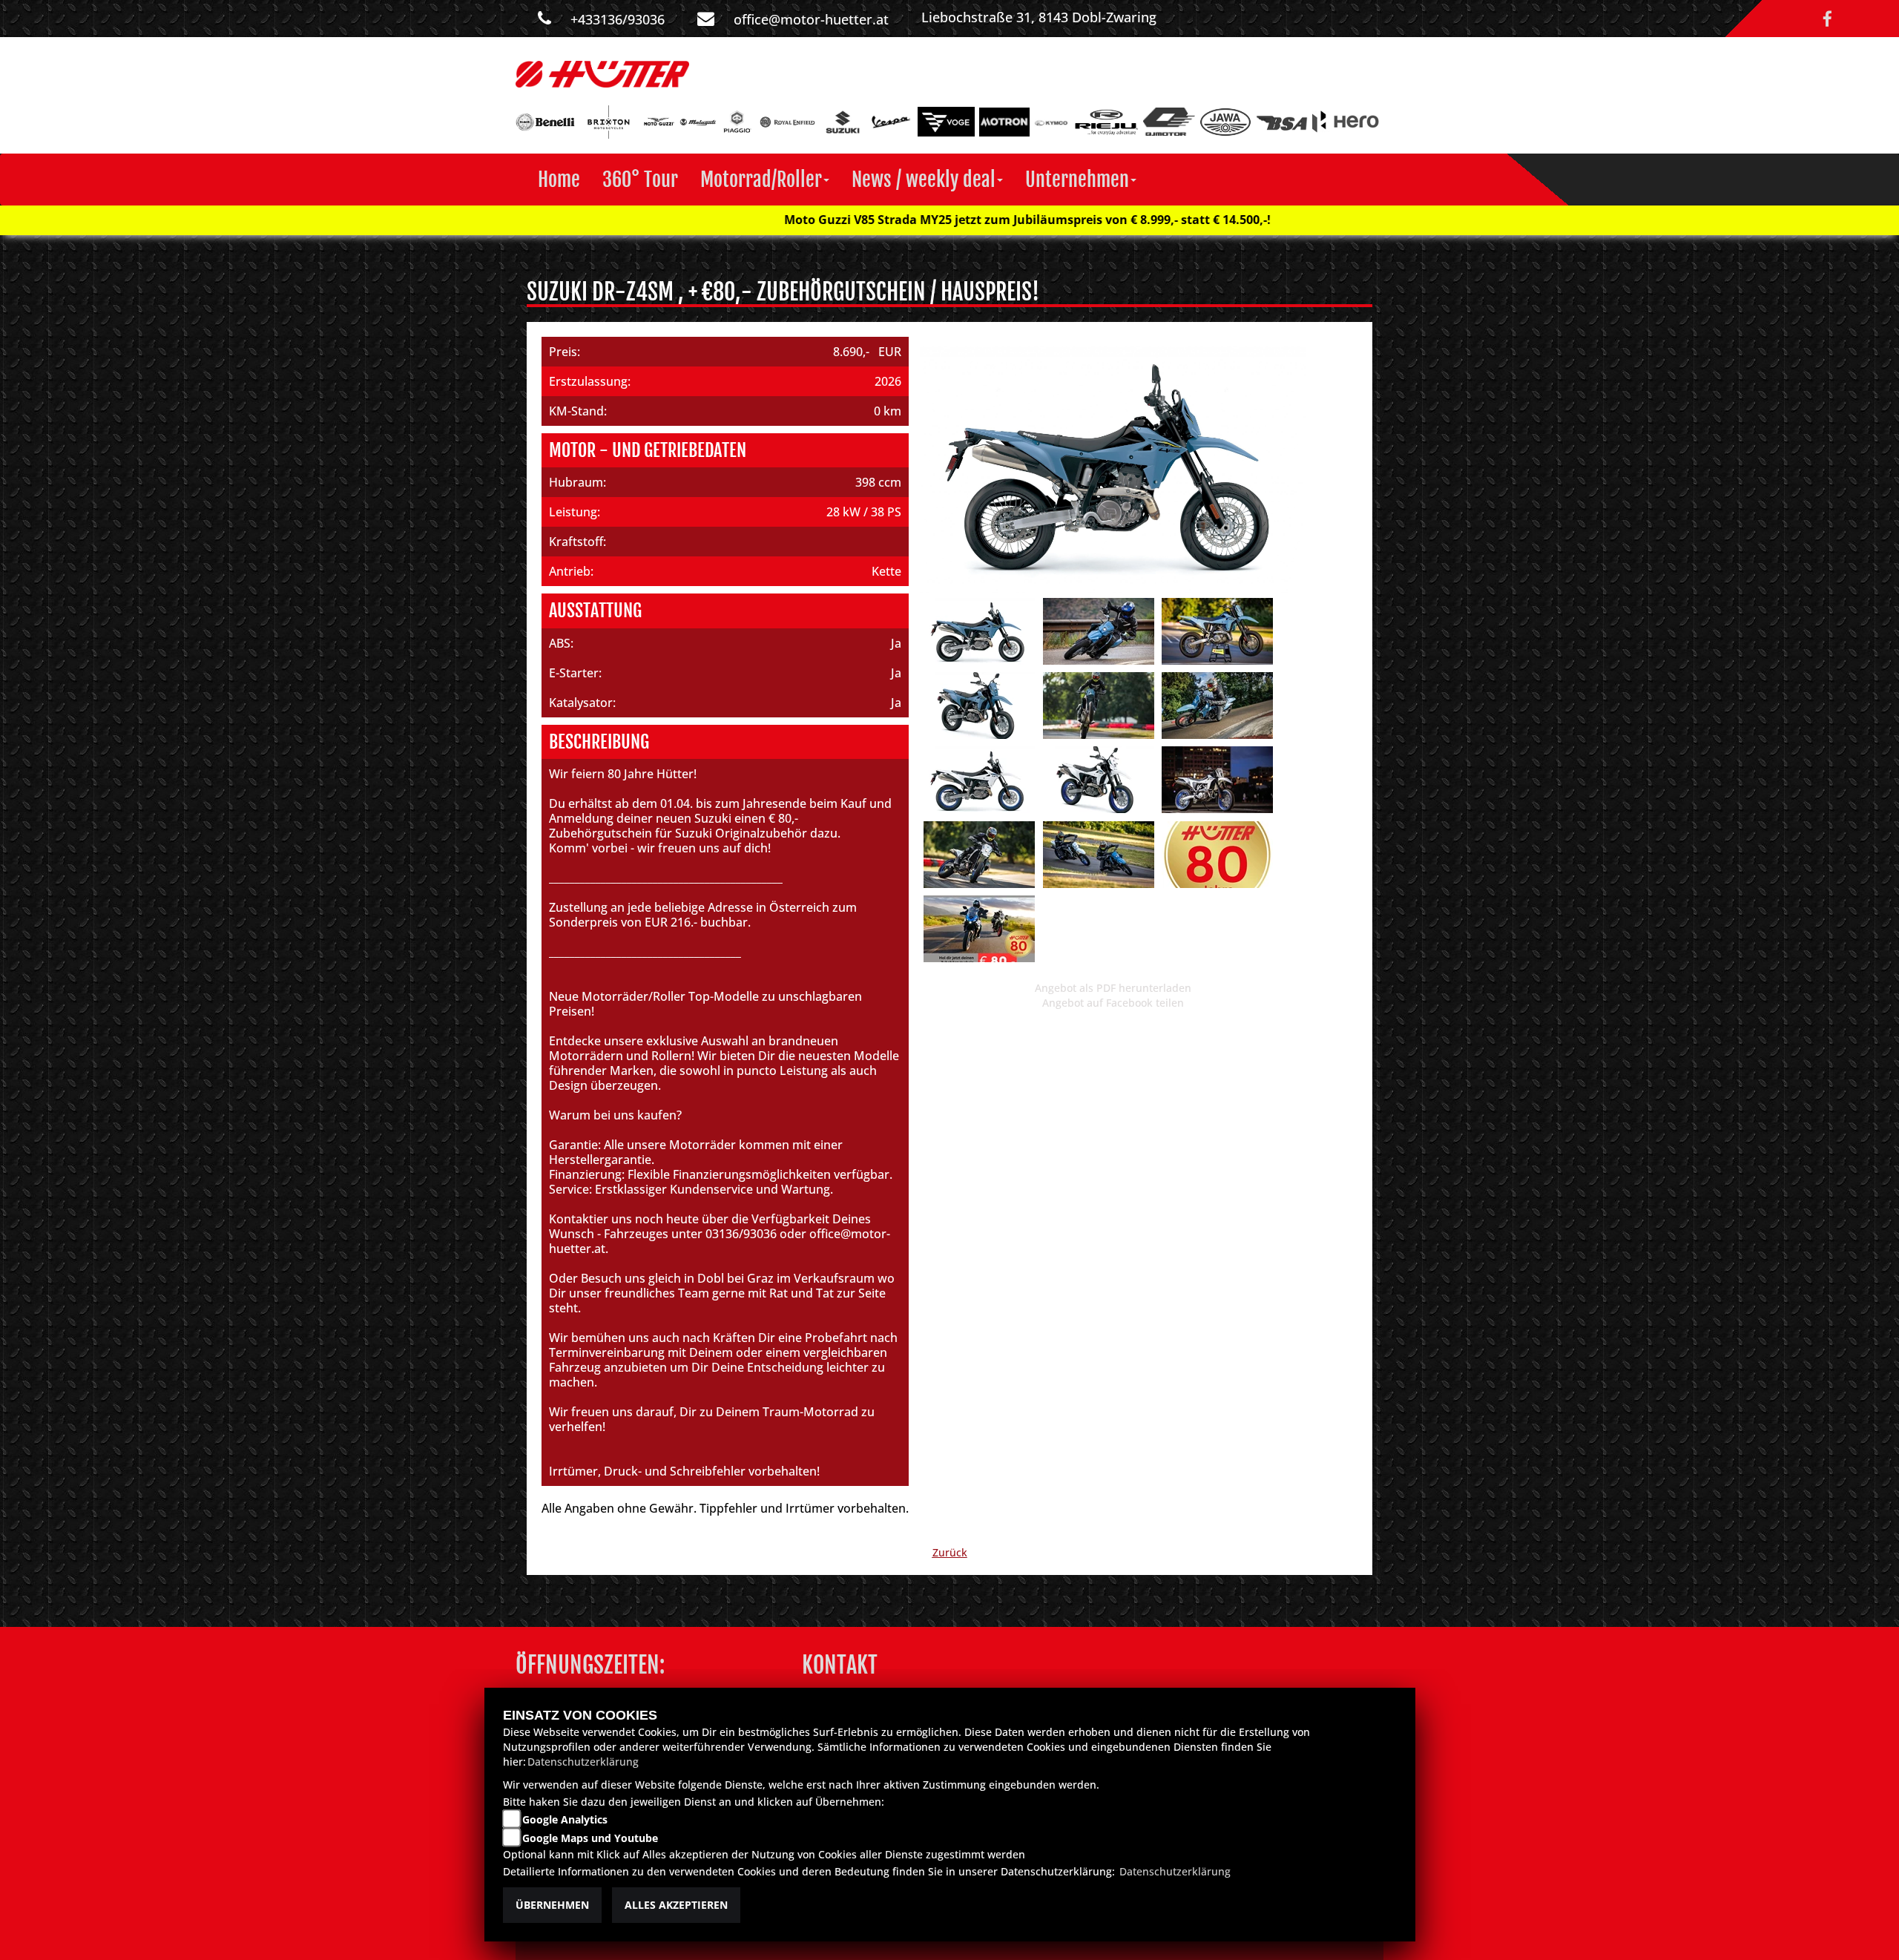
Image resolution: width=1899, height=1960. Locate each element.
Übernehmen (552, 1905)
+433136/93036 (618, 19)
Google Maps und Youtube (590, 1838)
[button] (765, 180)
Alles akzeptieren (676, 1905)
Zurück (950, 1552)
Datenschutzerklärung (583, 1762)
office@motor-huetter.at (811, 19)
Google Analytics (565, 1819)
